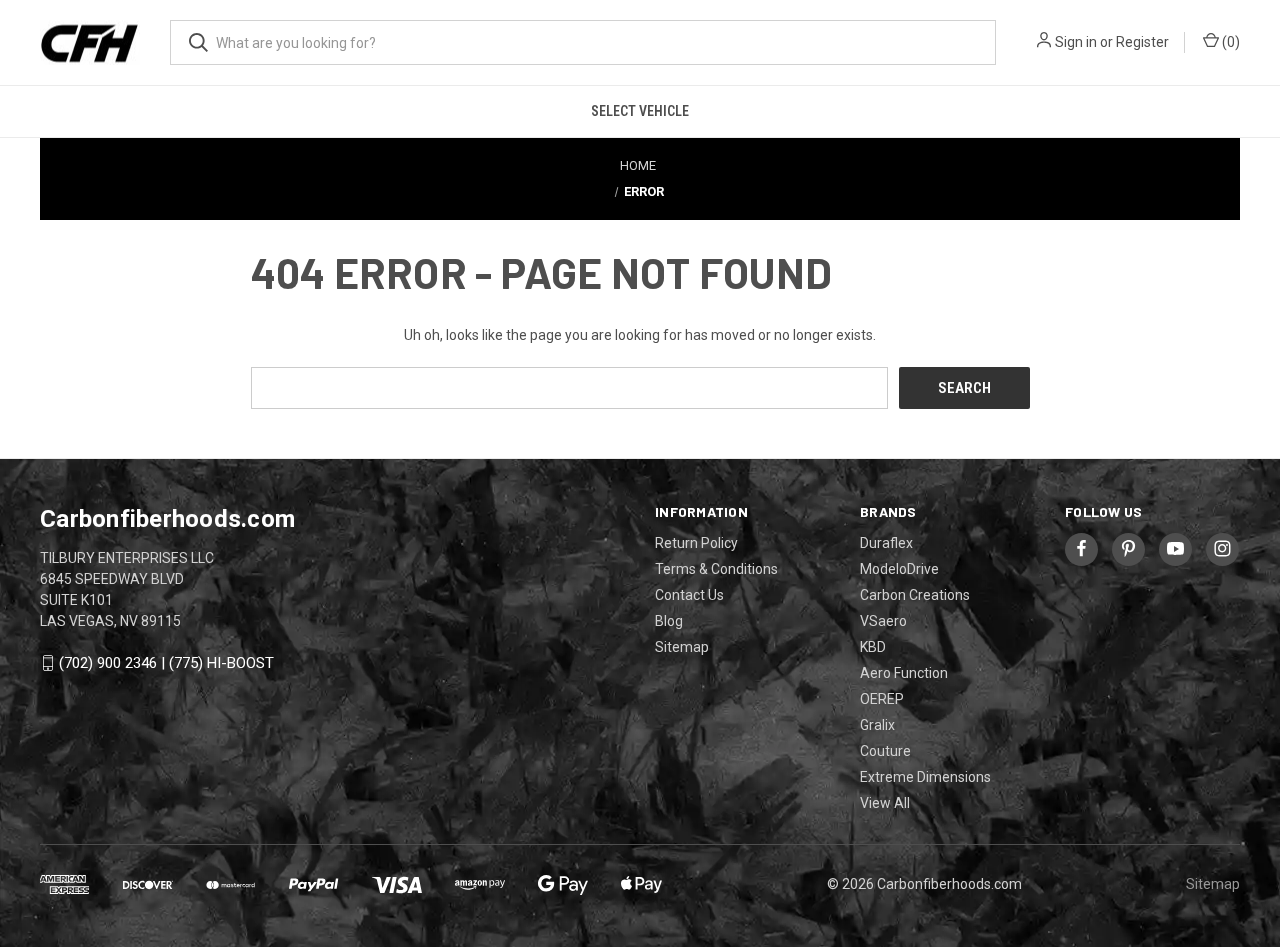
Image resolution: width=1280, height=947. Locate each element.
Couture (885, 751)
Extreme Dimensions (925, 777)
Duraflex (886, 543)
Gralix (877, 725)
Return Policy (696, 543)
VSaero (883, 621)
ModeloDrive (899, 569)
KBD (873, 647)
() (1229, 42)
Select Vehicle (640, 111)
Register (1142, 42)
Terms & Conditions (716, 569)
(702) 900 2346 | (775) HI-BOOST (166, 663)
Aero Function (904, 673)
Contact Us (689, 595)
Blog (669, 621)
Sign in (1076, 42)
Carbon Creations (915, 595)
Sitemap (682, 647)
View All (885, 803)
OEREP (882, 699)
